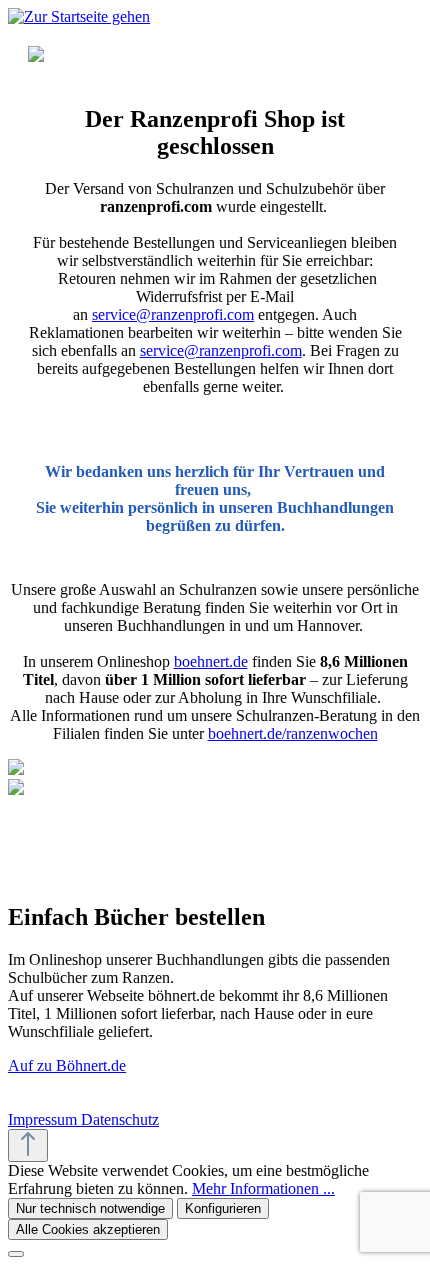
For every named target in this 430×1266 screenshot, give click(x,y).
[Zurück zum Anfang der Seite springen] (28, 1145)
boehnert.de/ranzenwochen (293, 733)
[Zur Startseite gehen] (79, 16)
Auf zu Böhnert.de (67, 1065)
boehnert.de (211, 661)
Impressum (44, 1119)
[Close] (16, 1254)
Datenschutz (120, 1119)
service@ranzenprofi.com (173, 314)
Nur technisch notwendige (90, 1208)
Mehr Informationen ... (263, 1188)
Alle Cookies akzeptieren (88, 1229)
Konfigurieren (223, 1208)
